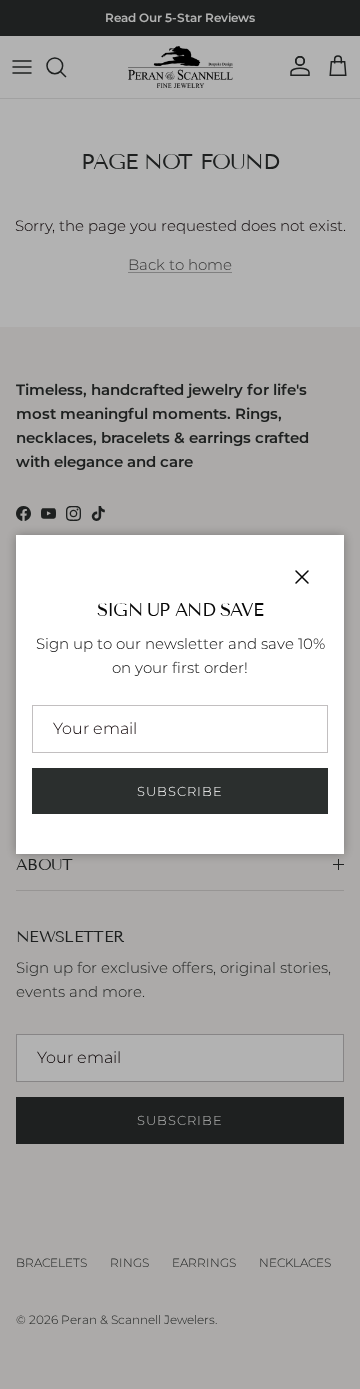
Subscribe (180, 791)
